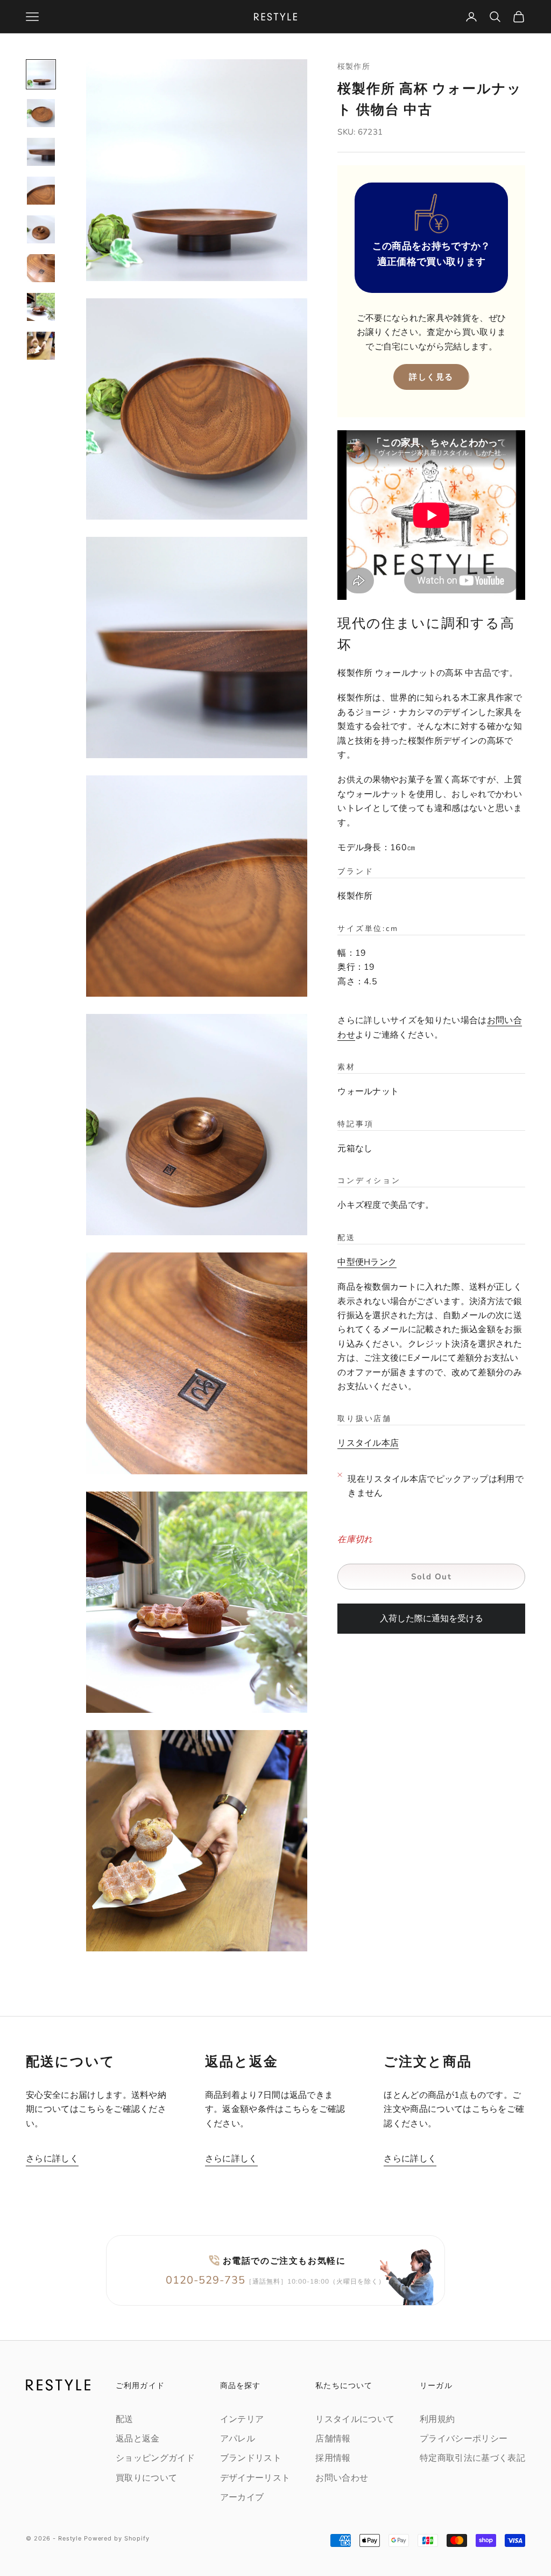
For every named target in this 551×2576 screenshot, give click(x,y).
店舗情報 (333, 2439)
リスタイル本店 (368, 1443)
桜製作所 (354, 66)
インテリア (242, 2419)
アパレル (238, 2439)
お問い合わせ (342, 2478)
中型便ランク (367, 1262)
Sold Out (431, 1577)
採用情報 (333, 2458)
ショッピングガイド (155, 2458)
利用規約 (437, 2419)
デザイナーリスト (255, 2478)
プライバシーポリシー (464, 2439)
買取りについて (146, 2478)
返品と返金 (138, 2439)
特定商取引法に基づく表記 (472, 2458)
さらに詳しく (52, 2159)
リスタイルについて (355, 2419)
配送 (125, 2419)
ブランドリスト (251, 2458)
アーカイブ (242, 2497)
